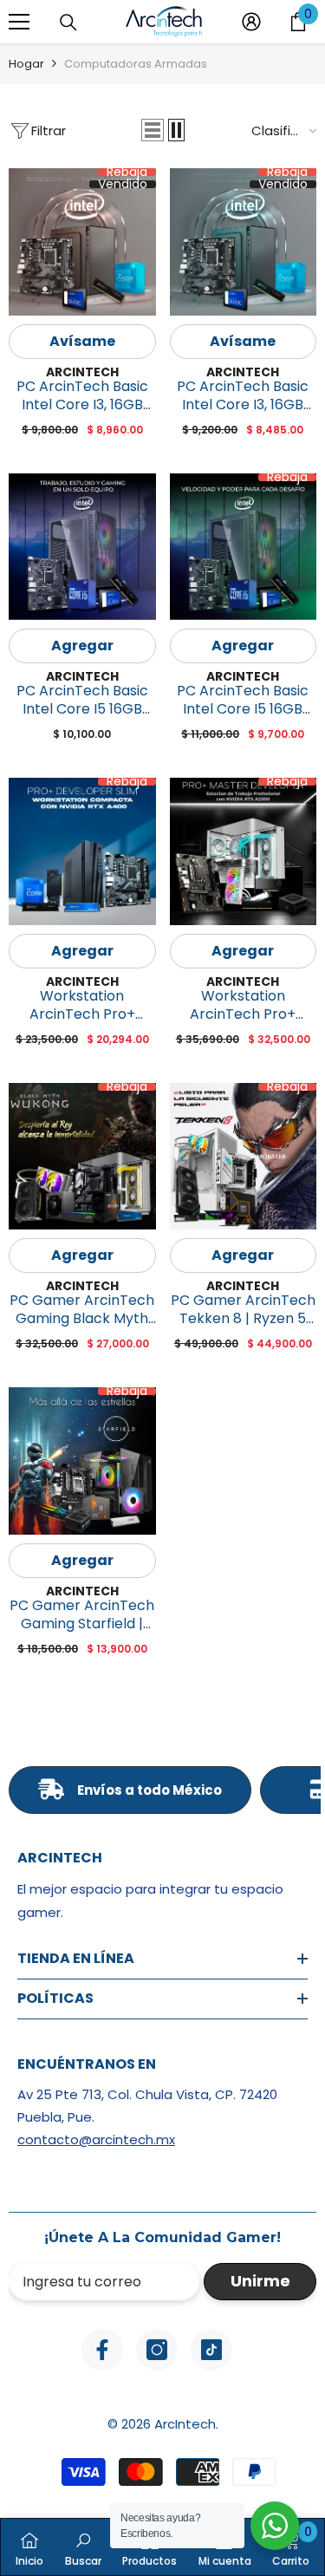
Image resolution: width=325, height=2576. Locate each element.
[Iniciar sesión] (251, 22)
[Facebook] (102, 2350)
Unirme (260, 2281)
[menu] (19, 22)
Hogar (26, 64)
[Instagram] (157, 2350)
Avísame (82, 341)
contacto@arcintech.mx (96, 2139)
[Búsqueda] (68, 23)
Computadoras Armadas (136, 64)
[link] (83, 2547)
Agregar (82, 646)
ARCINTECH (82, 372)
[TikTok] (211, 2350)
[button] (153, 130)
